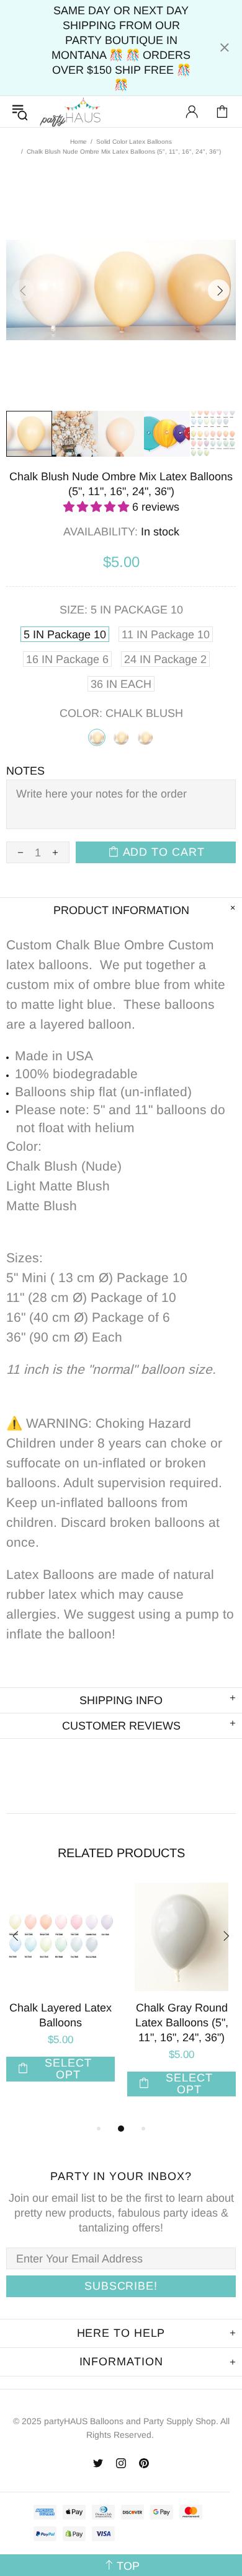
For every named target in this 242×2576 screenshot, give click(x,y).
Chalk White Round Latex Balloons (72, 2015)
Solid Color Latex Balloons (134, 142)
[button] (98, 507)
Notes (25, 771)
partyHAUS (70, 112)
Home (78, 142)
